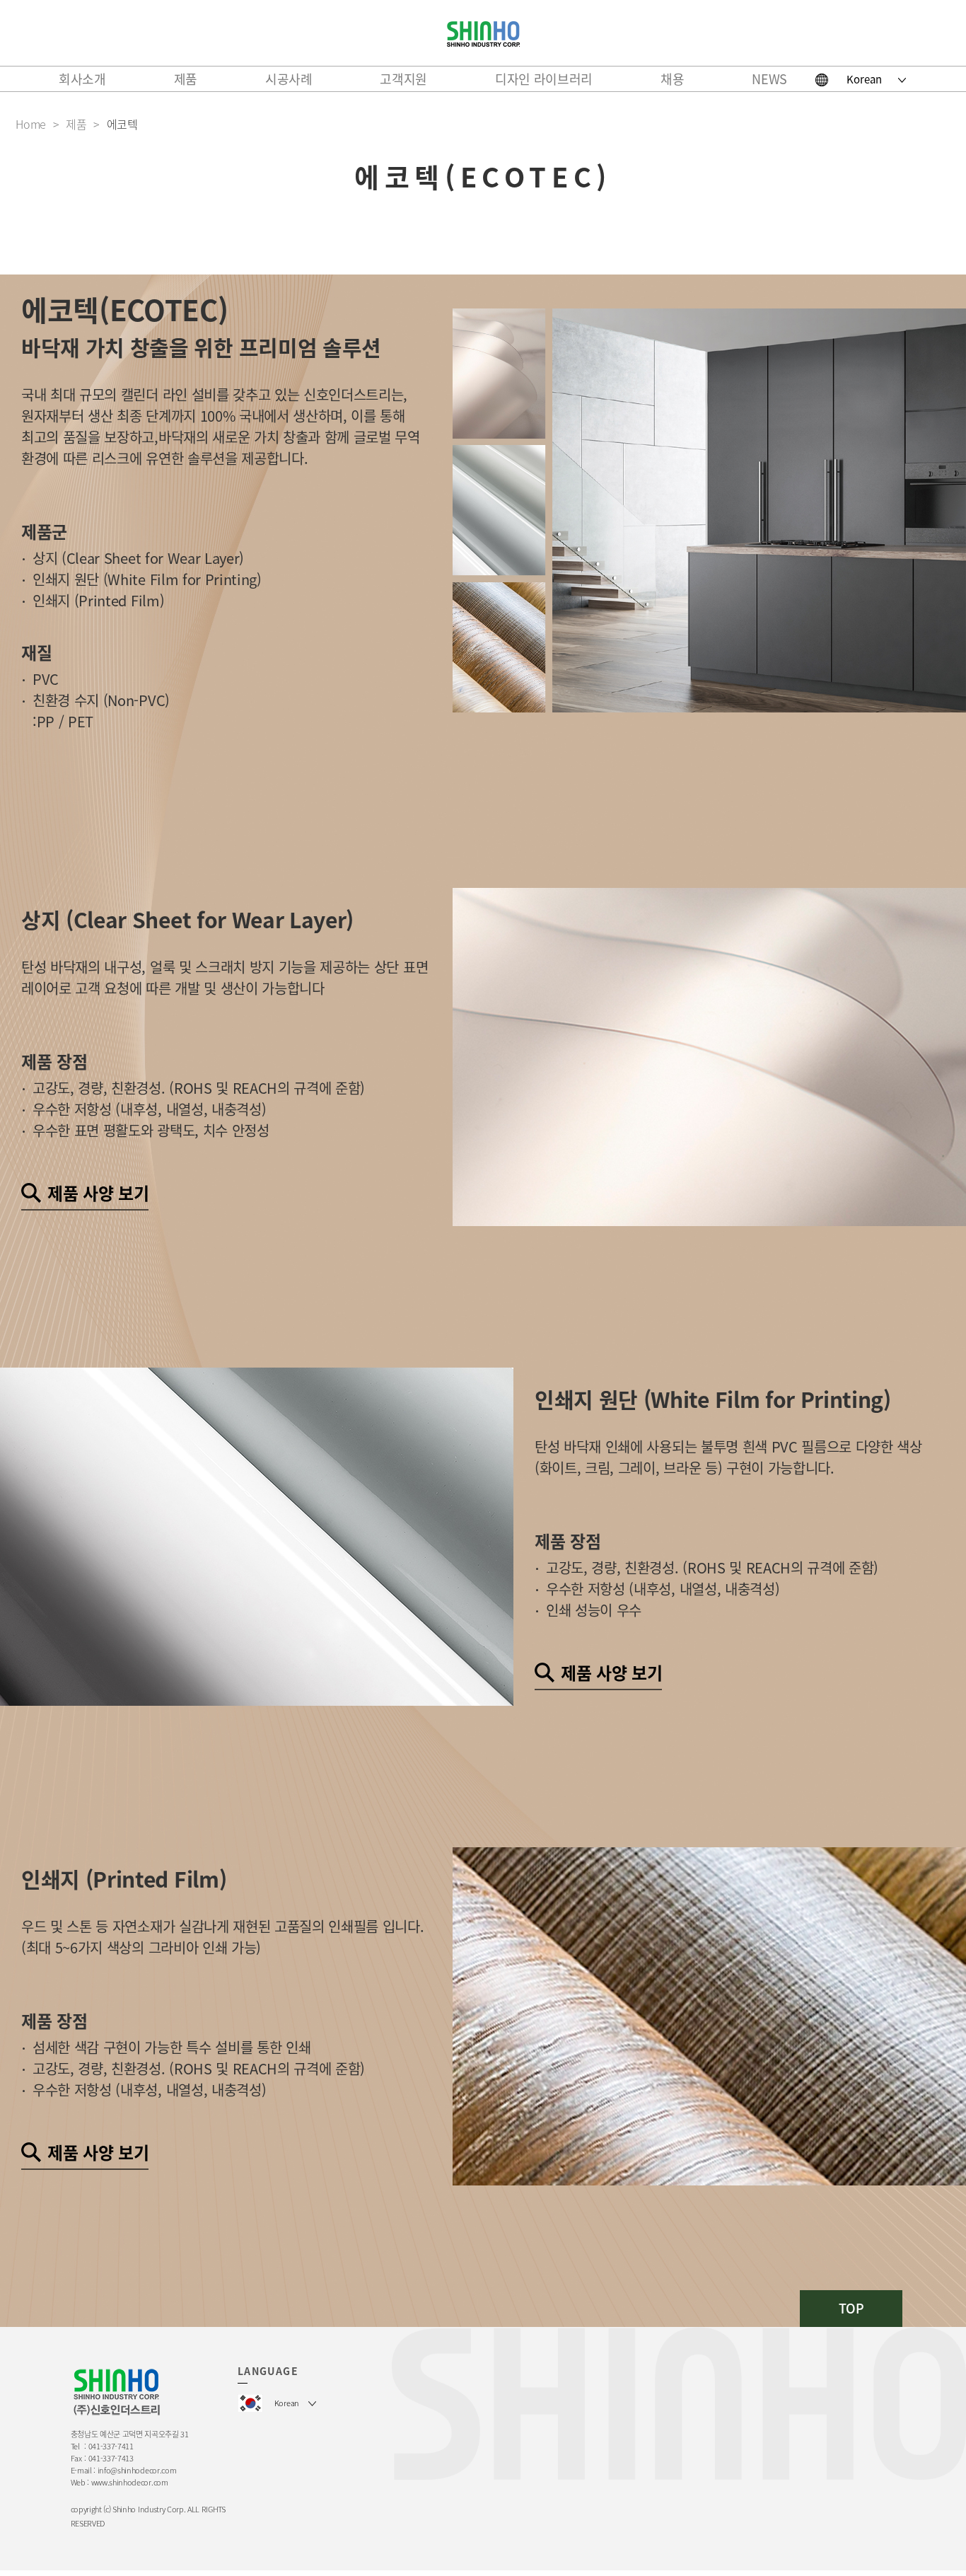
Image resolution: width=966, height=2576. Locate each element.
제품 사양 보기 (98, 1193)
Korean (864, 79)
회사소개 (82, 79)
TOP (851, 2308)
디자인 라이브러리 (544, 79)
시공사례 (289, 79)
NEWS (769, 79)
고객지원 (403, 79)
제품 (186, 79)
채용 (672, 79)
